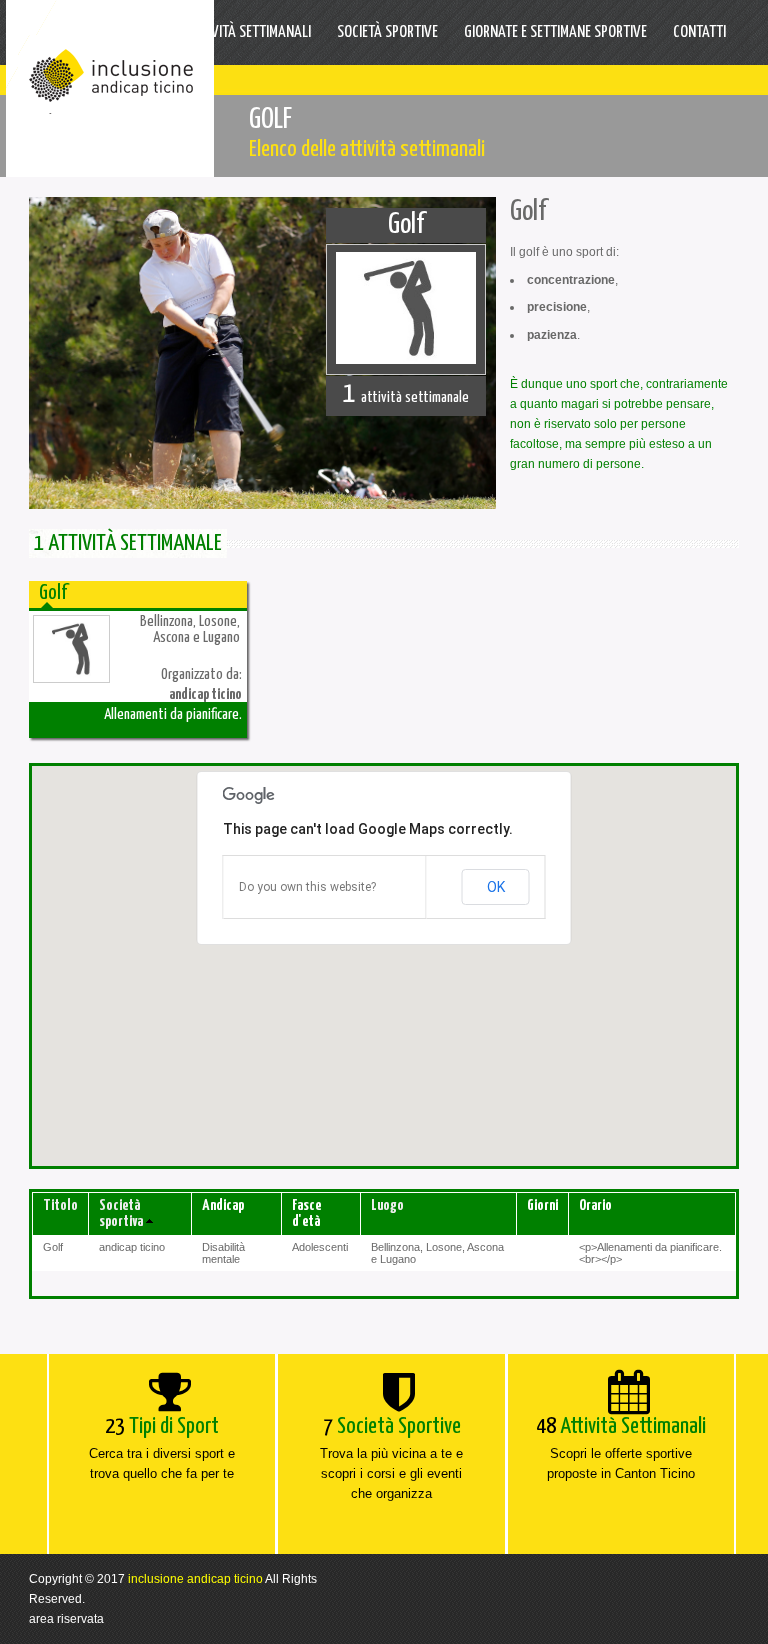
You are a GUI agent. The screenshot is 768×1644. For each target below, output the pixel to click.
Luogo (387, 1205)
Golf (406, 225)
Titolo (60, 1205)
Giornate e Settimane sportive (555, 32)
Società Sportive (387, 32)
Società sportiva (121, 1213)
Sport (143, 32)
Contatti (699, 32)
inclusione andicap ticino (195, 1579)
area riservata (66, 1619)
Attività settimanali (249, 32)
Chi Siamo (71, 32)
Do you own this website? (307, 887)
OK (496, 887)
